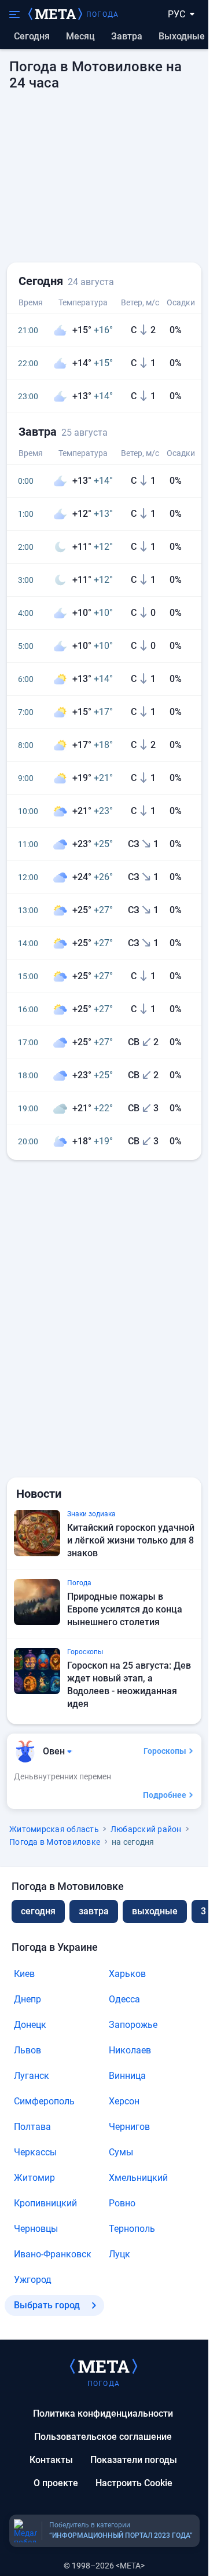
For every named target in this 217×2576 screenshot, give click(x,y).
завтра (94, 1911)
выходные (182, 36)
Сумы (121, 2152)
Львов (27, 2050)
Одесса (124, 1999)
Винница (127, 2076)
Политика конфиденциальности (103, 2413)
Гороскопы (165, 1751)
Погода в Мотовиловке (55, 1842)
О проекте (56, 2483)
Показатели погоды (134, 2460)
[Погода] (104, 2366)
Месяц (80, 36)
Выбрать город (47, 2305)
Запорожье (133, 2025)
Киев (24, 1974)
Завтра (127, 36)
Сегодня (32, 36)
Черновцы (36, 2229)
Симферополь (44, 2101)
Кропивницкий (45, 2203)
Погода (102, 14)
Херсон (124, 2101)
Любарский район (146, 1829)
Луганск (32, 2076)
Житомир (34, 2178)
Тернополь (132, 2229)
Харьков (127, 1974)
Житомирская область (54, 1829)
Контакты (51, 2460)
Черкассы (35, 2152)
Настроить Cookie (134, 2483)
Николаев (130, 2050)
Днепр (27, 1999)
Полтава (32, 2127)
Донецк (30, 2025)
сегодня (38, 1911)
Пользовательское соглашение (103, 2437)
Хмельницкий (138, 2178)
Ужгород (33, 2280)
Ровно (122, 2203)
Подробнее (165, 1795)
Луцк (119, 2254)
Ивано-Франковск (53, 2254)
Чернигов (129, 2127)
